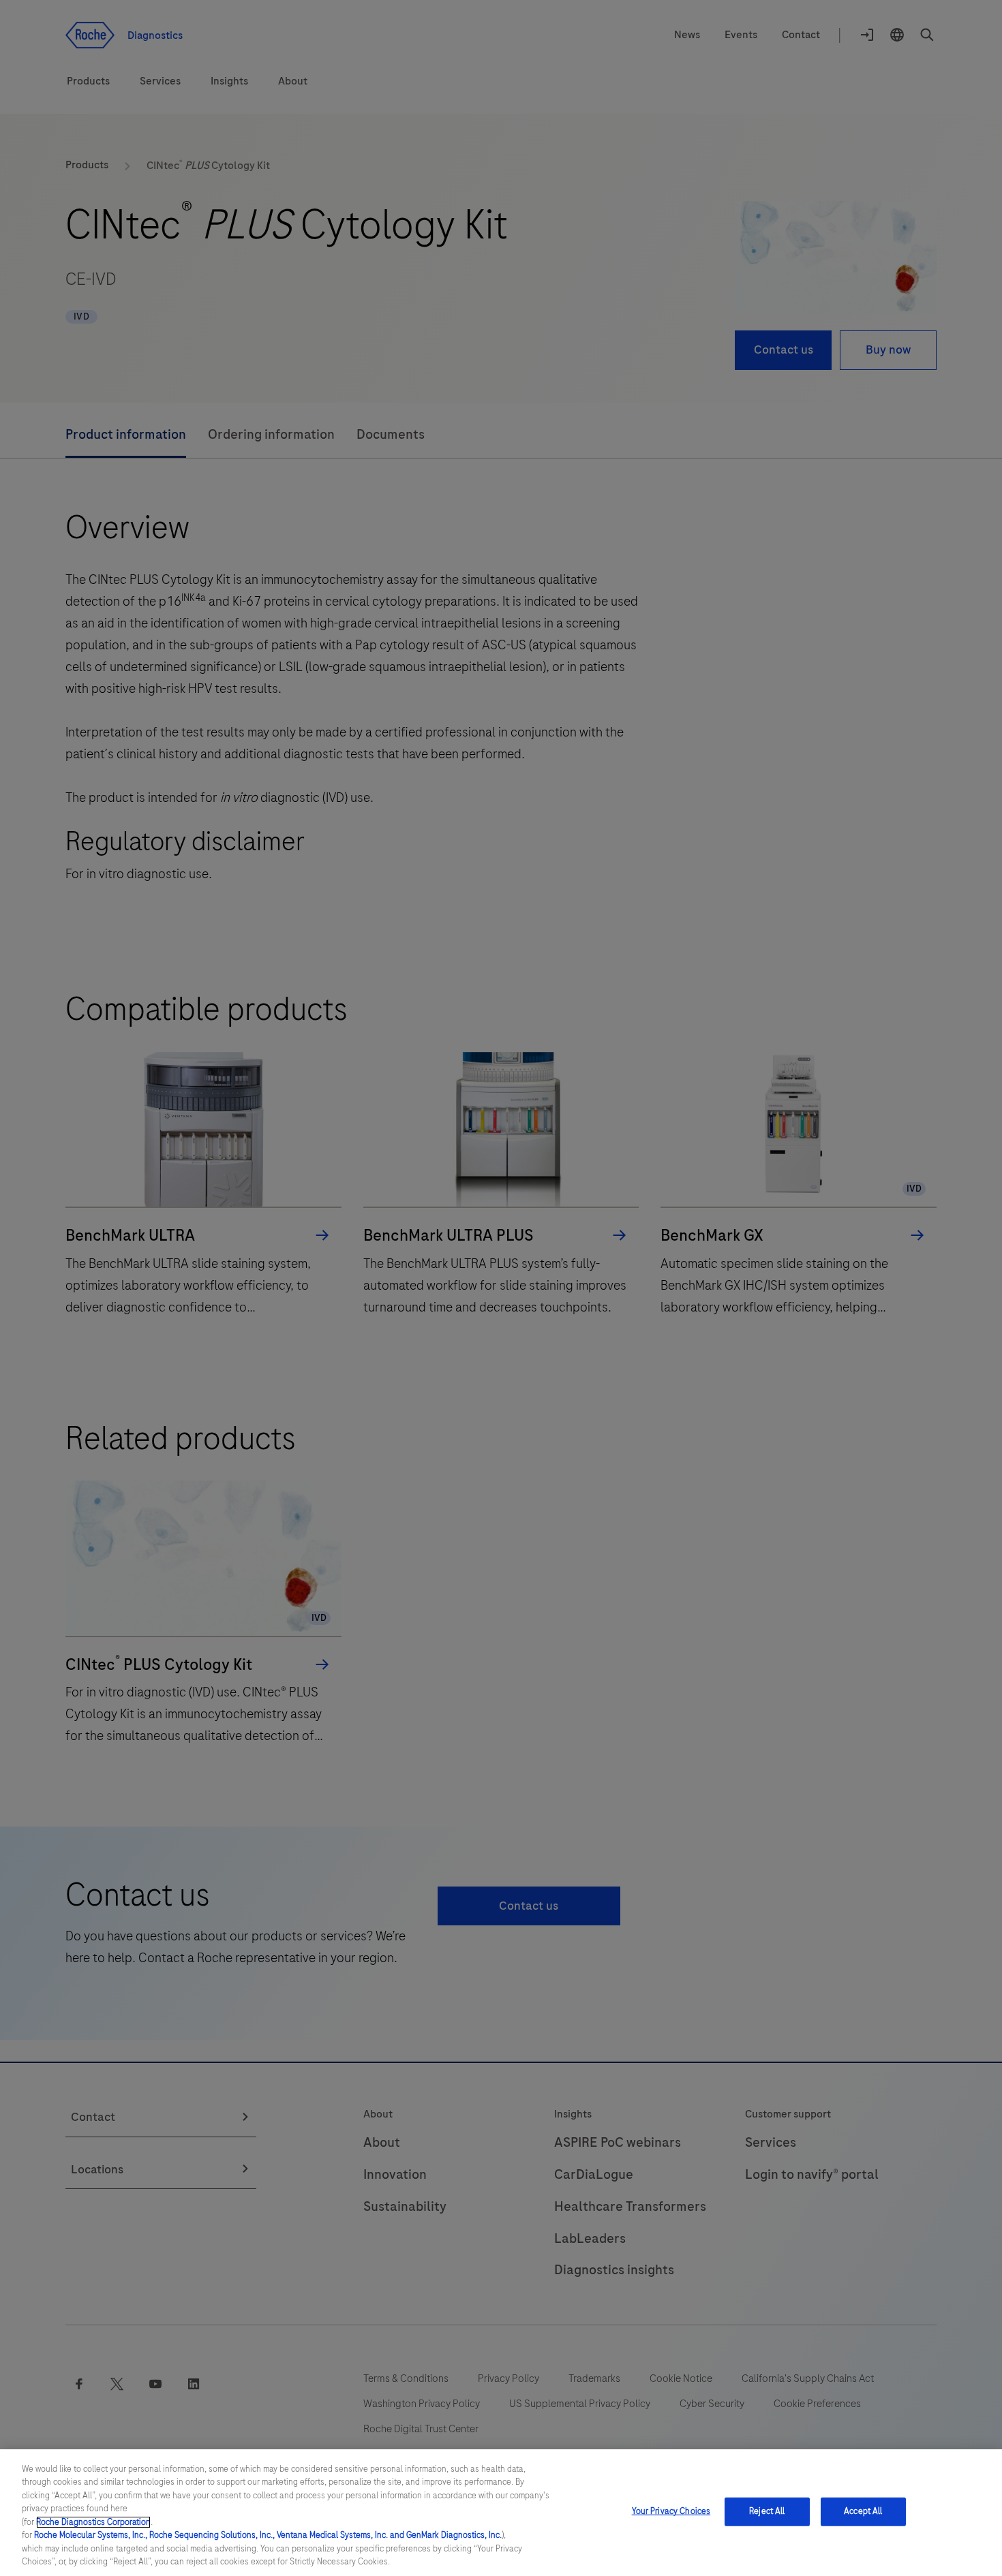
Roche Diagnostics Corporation (93, 2522)
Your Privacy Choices (671, 2511)
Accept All (863, 2511)
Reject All (767, 2511)
